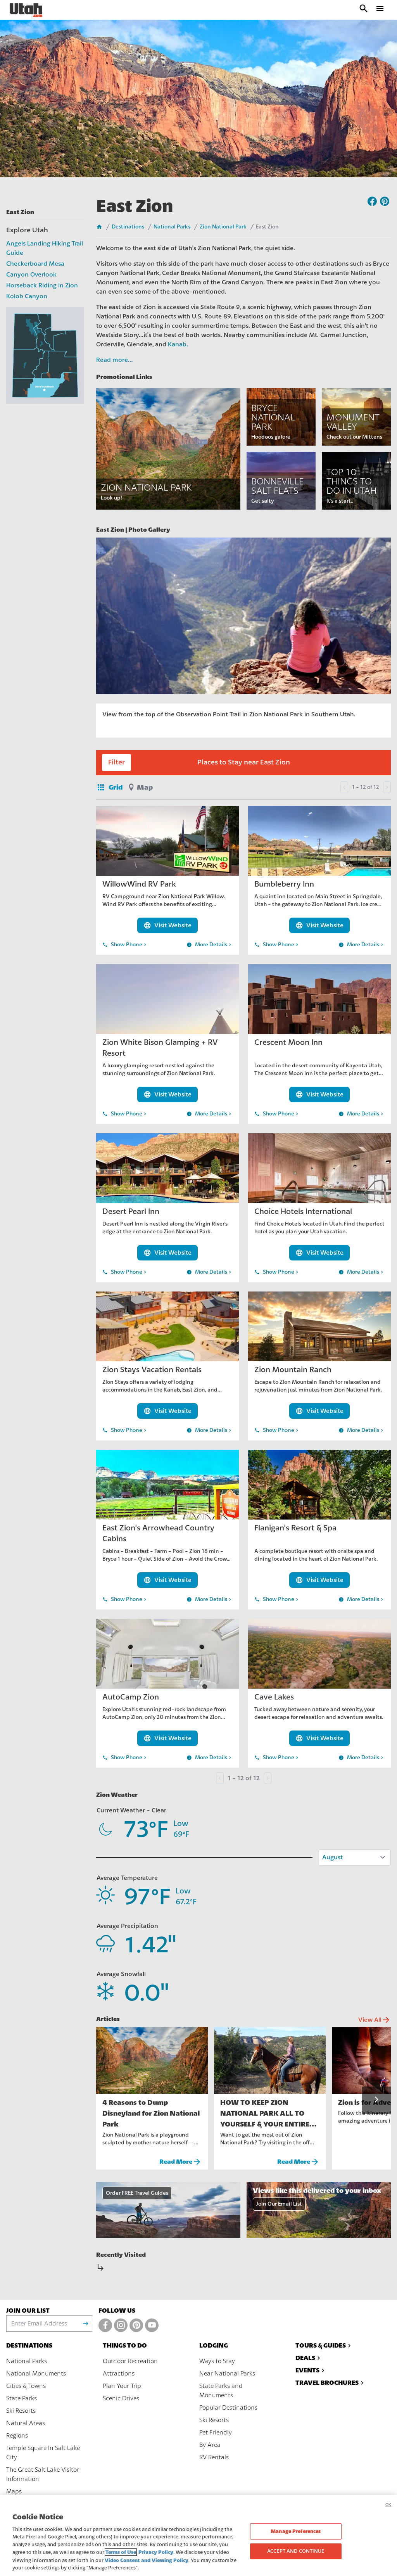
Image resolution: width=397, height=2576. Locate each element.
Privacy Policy (156, 2552)
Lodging (214, 2345)
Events (307, 2370)
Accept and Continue (296, 2551)
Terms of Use (121, 2552)
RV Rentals (214, 2457)
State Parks (22, 2398)
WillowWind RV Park (139, 884)
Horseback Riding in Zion (42, 285)
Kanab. (178, 344)
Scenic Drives (121, 2398)
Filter (117, 762)
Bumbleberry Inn (284, 884)
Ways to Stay (217, 2361)
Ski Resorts (21, 2411)
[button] (376, 2100)
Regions (17, 2436)
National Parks (172, 227)
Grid (109, 787)
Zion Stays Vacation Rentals (152, 1370)
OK (388, 2505)
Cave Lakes (274, 1697)
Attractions (119, 2374)
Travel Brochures (327, 2383)
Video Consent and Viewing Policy (147, 2560)
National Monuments (36, 2374)
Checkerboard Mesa (35, 264)
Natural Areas (26, 2423)
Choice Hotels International (303, 1211)
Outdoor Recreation (130, 2361)
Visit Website (167, 925)
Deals (305, 2358)
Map (145, 787)
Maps (14, 2491)
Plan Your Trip (122, 2386)
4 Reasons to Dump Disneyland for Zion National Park (151, 2113)
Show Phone (125, 945)
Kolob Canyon (27, 296)
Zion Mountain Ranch (293, 1370)
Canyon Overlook (31, 275)
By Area (210, 2445)
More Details (210, 945)
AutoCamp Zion (131, 1697)
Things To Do (125, 2345)
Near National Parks (227, 2374)
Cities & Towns (26, 2386)
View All (375, 2020)
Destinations (128, 227)
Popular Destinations (228, 2408)
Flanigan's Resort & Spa (295, 1528)
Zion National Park (223, 227)
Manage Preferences (296, 2531)
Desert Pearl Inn (131, 1211)
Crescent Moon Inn (288, 1042)
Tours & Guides (321, 2345)
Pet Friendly (216, 2433)
